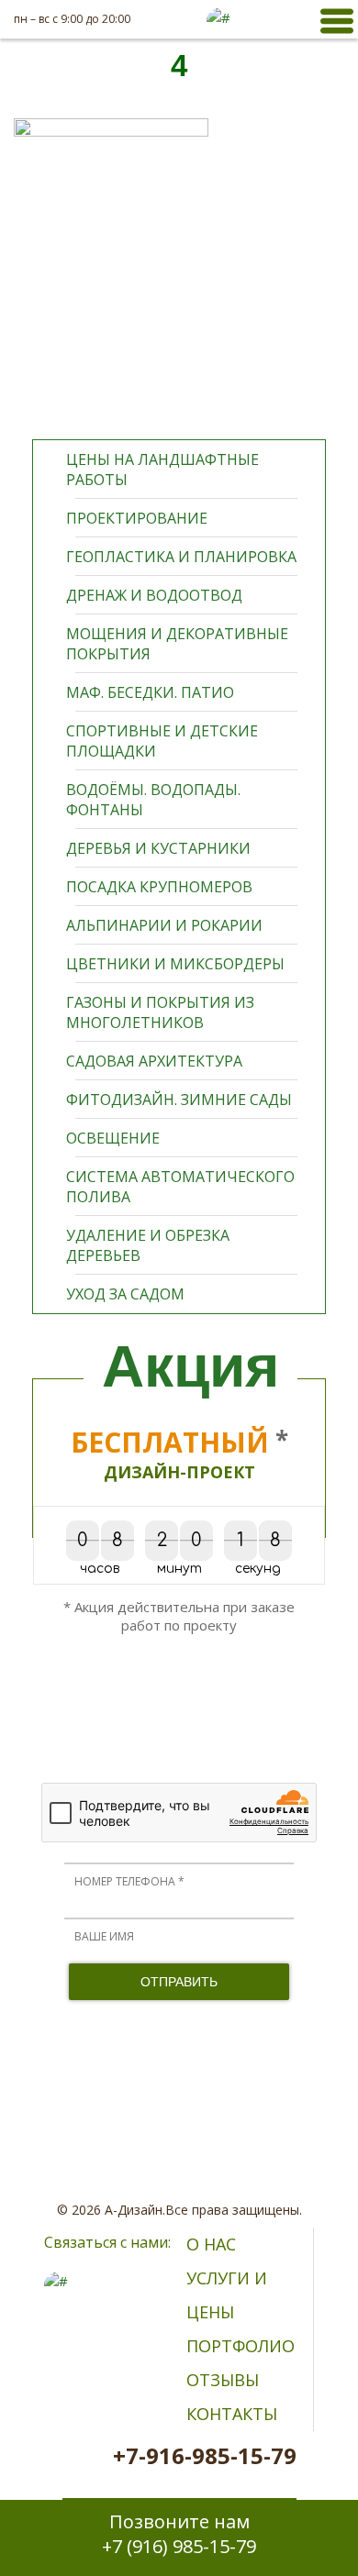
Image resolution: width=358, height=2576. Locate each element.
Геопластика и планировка (181, 557)
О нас (211, 2244)
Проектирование (137, 518)
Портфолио (241, 2346)
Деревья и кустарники (158, 848)
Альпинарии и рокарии (164, 925)
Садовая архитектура (154, 1061)
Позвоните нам (179, 2534)
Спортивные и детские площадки (162, 741)
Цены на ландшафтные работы (162, 470)
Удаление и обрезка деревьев (148, 1245)
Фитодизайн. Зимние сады (179, 1100)
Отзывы (223, 2380)
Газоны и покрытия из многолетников (160, 1012)
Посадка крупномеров (159, 887)
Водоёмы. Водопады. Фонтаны (153, 800)
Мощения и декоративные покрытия (177, 644)
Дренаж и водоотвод (154, 595)
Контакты (232, 2414)
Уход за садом (125, 1294)
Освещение (113, 1138)
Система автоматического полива (180, 1187)
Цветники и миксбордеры (175, 964)
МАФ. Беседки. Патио (150, 692)
